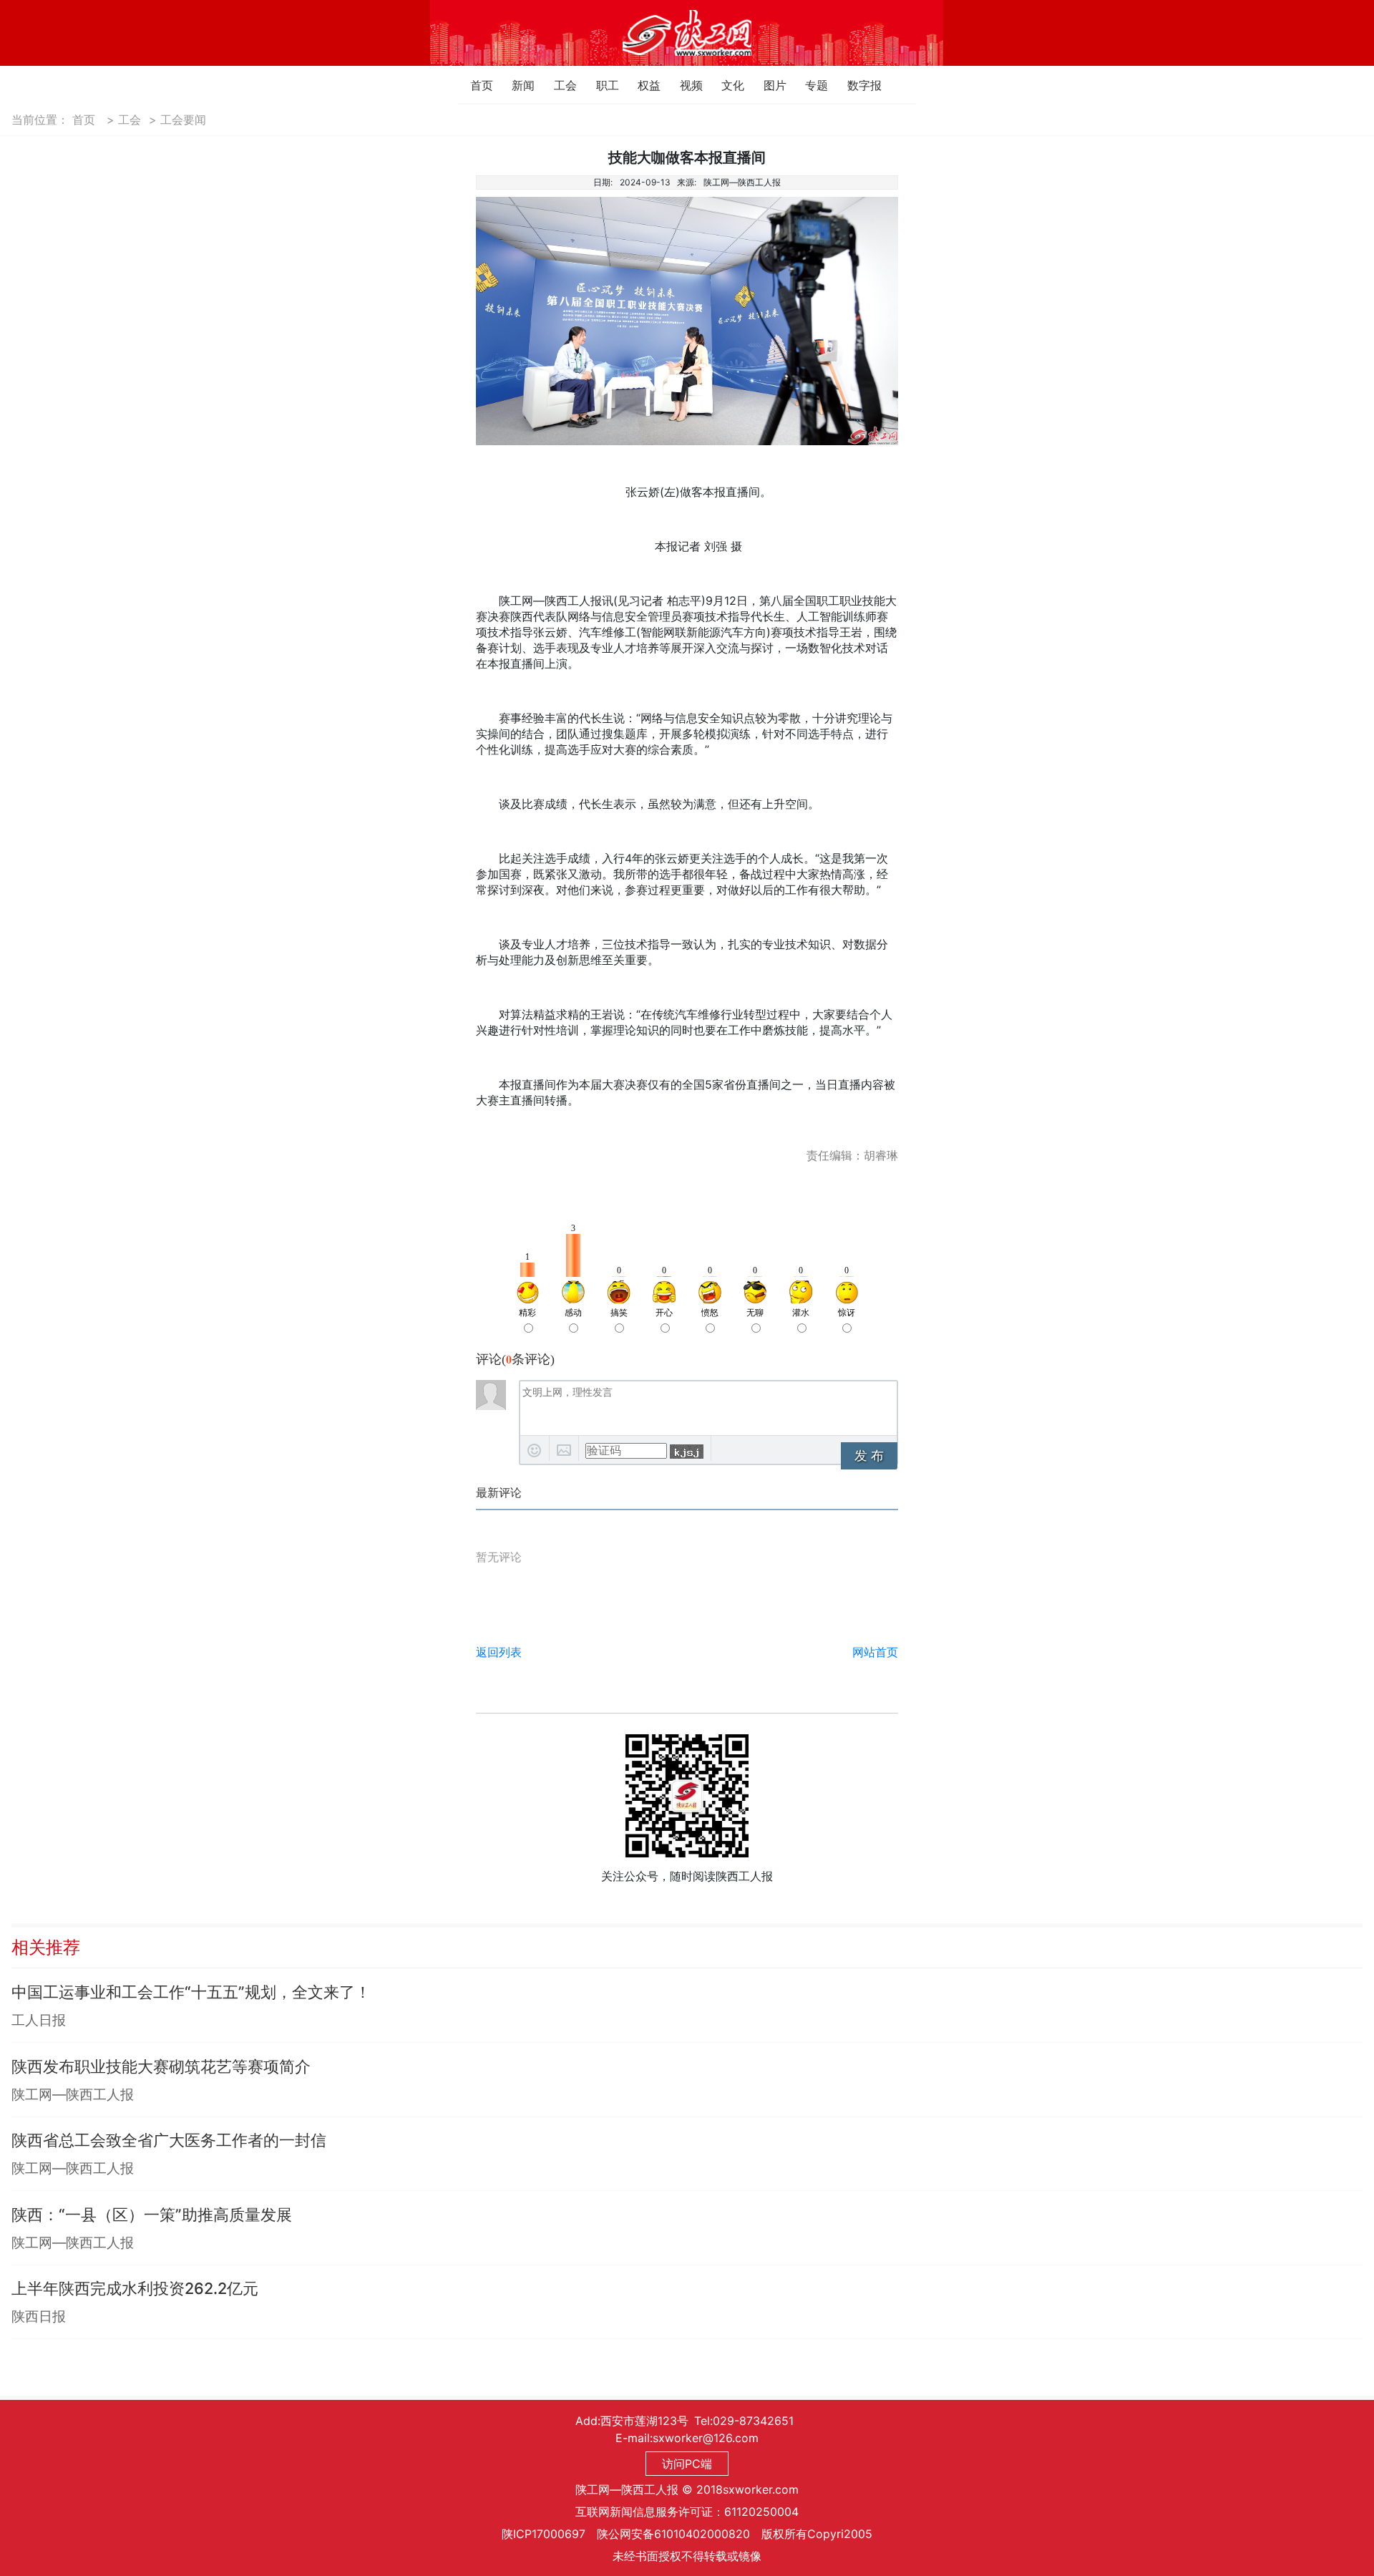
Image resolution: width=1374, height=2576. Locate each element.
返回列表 (499, 1652)
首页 (474, 85)
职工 (600, 85)
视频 (684, 85)
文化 (725, 85)
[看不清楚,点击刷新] (687, 1452)
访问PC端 (687, 2464)
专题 (809, 85)
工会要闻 (183, 120)
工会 (558, 85)
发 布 (869, 1456)
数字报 (851, 85)
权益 (642, 85)
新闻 (516, 85)
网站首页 (875, 1652)
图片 (768, 85)
